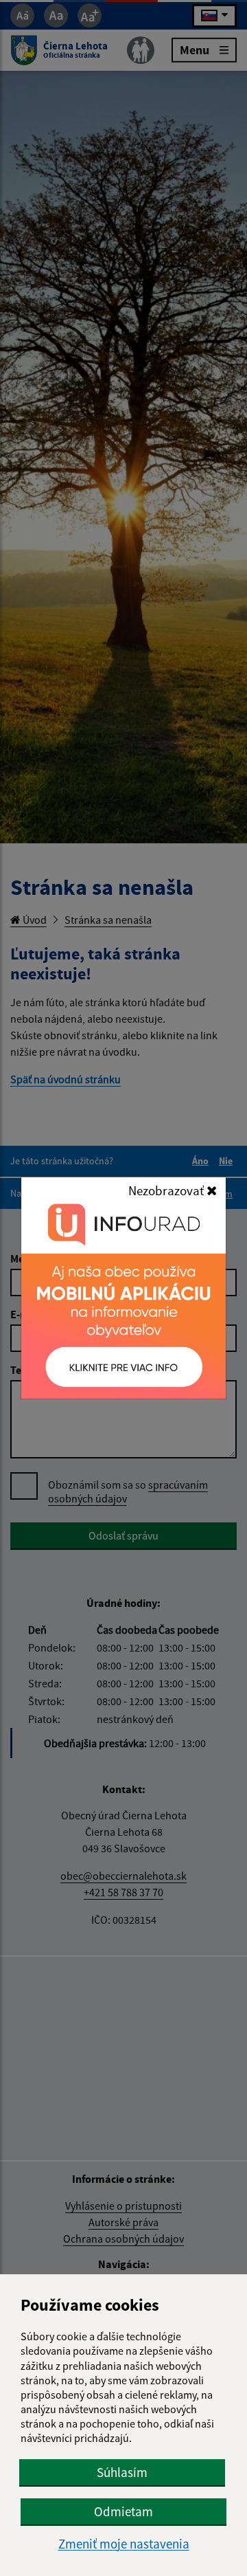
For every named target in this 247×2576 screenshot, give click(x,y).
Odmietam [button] (123, 2511)
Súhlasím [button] (122, 2472)
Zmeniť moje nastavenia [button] (124, 2544)
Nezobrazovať (167, 1190)
